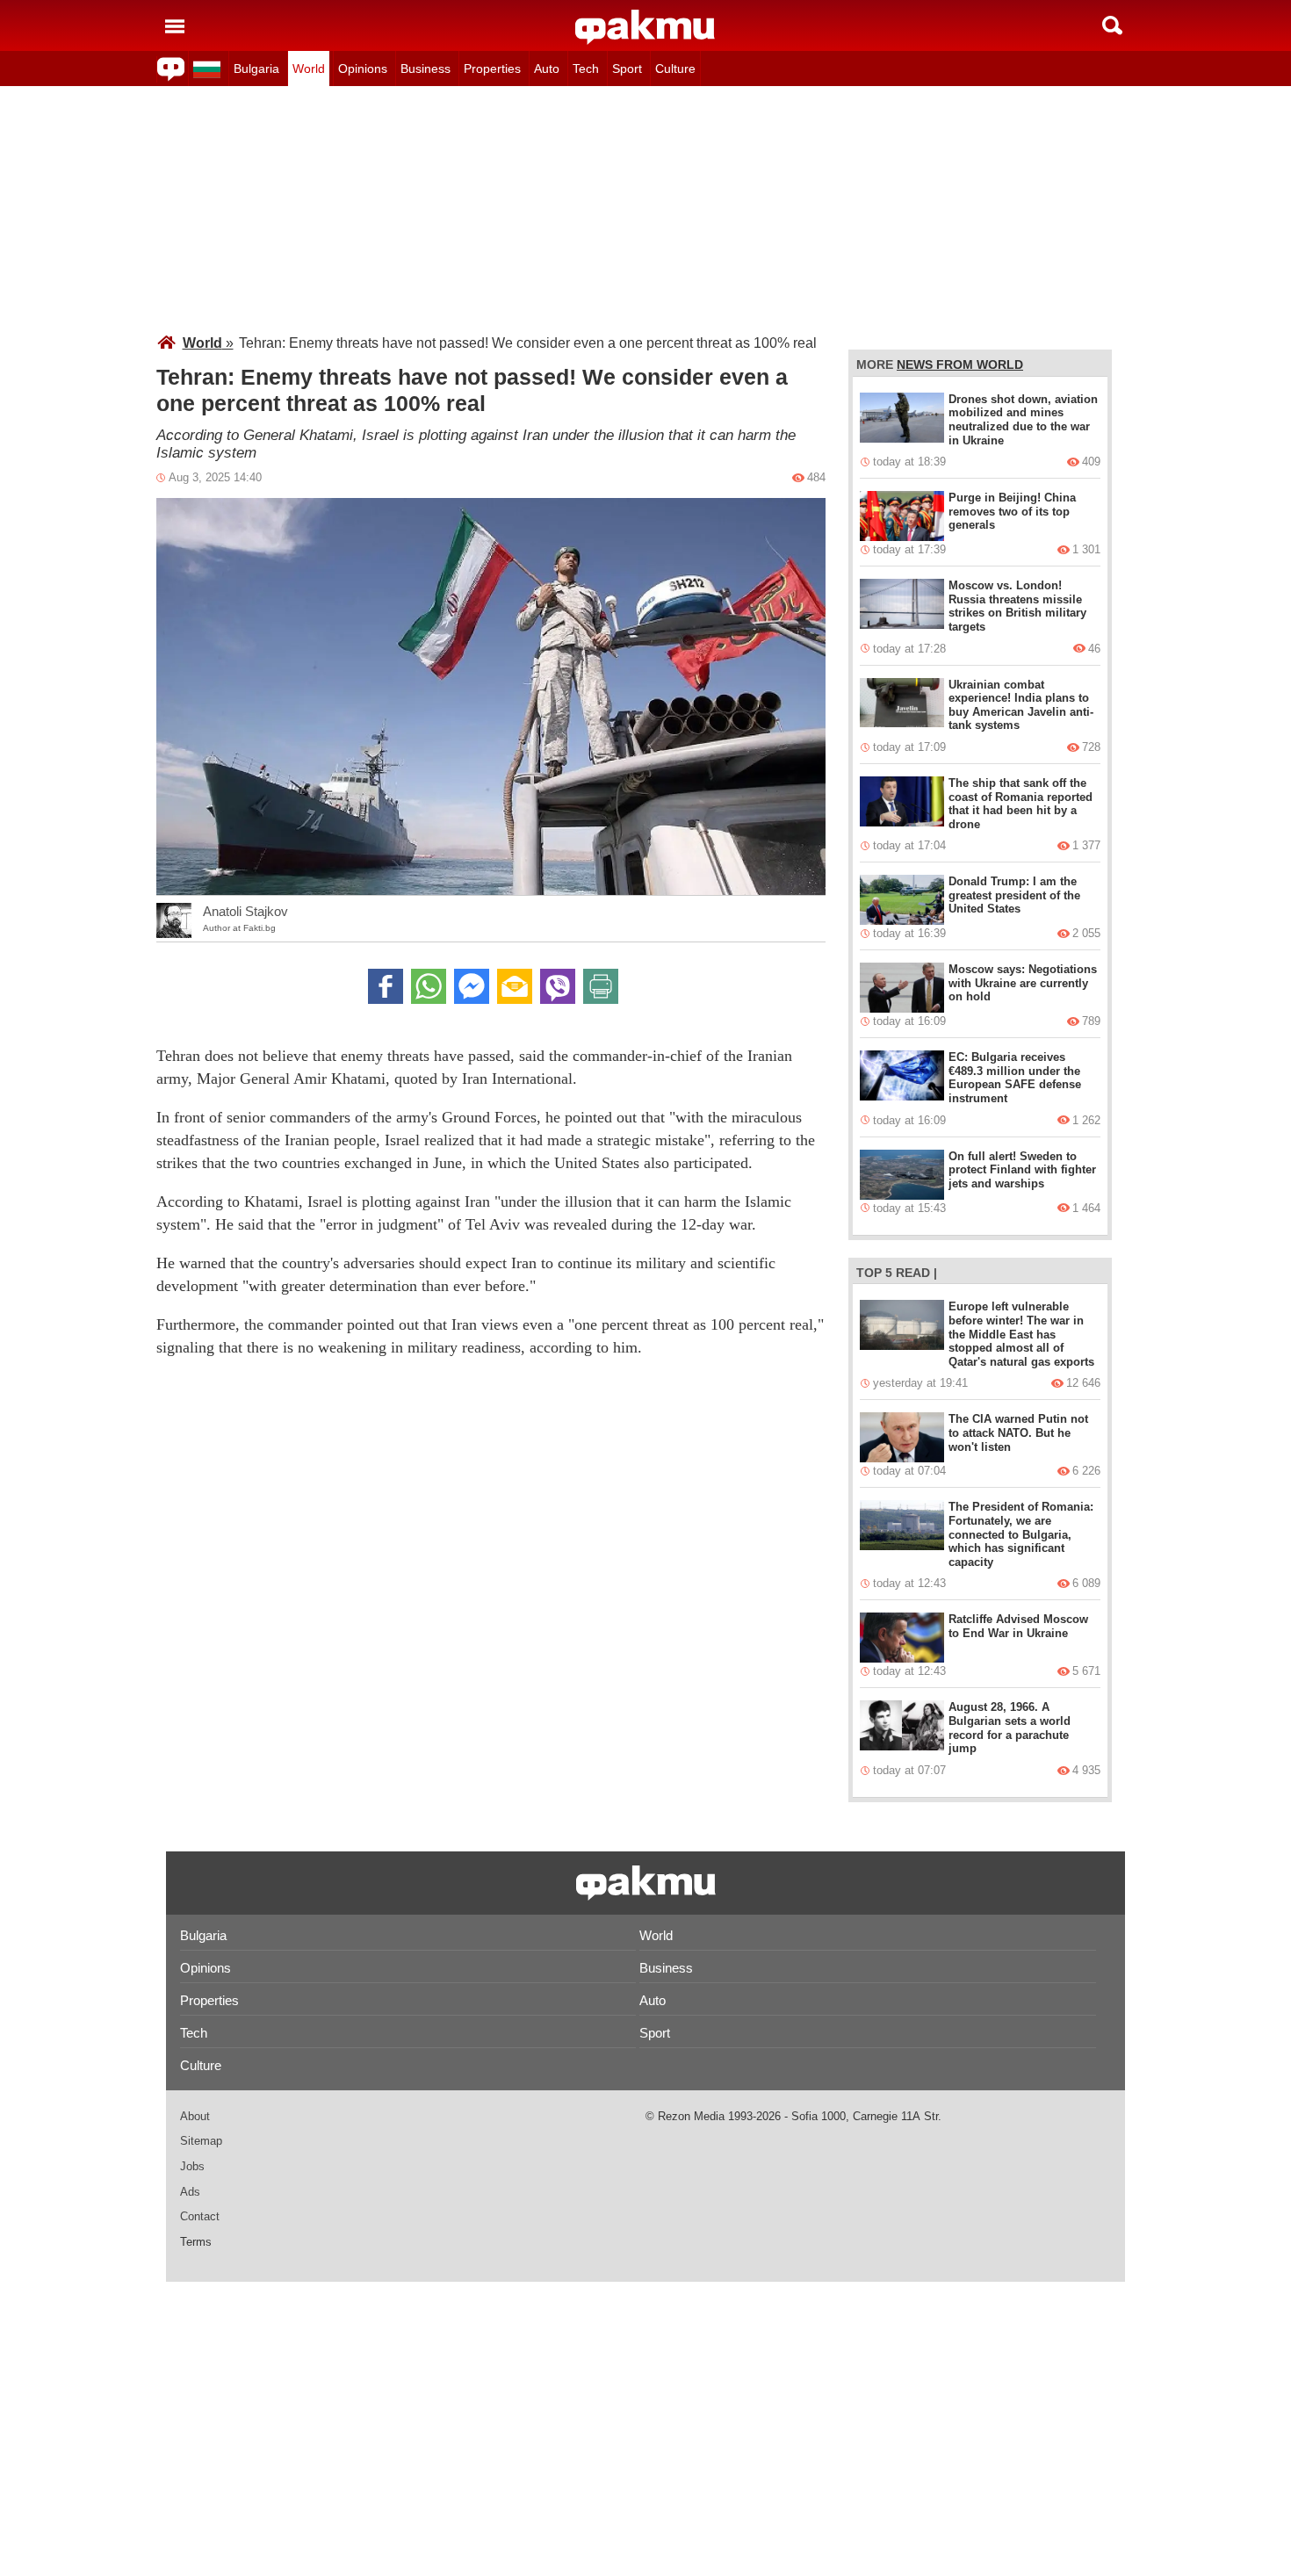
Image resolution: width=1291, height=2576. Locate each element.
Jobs (192, 2166)
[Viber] (558, 986)
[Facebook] (386, 986)
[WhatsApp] (429, 986)
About (195, 2116)
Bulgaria (256, 69)
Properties (492, 69)
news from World (960, 364)
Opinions (363, 69)
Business (426, 69)
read (913, 1273)
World (309, 69)
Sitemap (201, 2141)
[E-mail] (515, 986)
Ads (190, 2192)
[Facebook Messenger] (472, 986)
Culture (675, 69)
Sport (627, 69)
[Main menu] (175, 25)
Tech (586, 69)
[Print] (601, 986)
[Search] (1112, 25)
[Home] (645, 27)
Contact (200, 2216)
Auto (547, 69)
